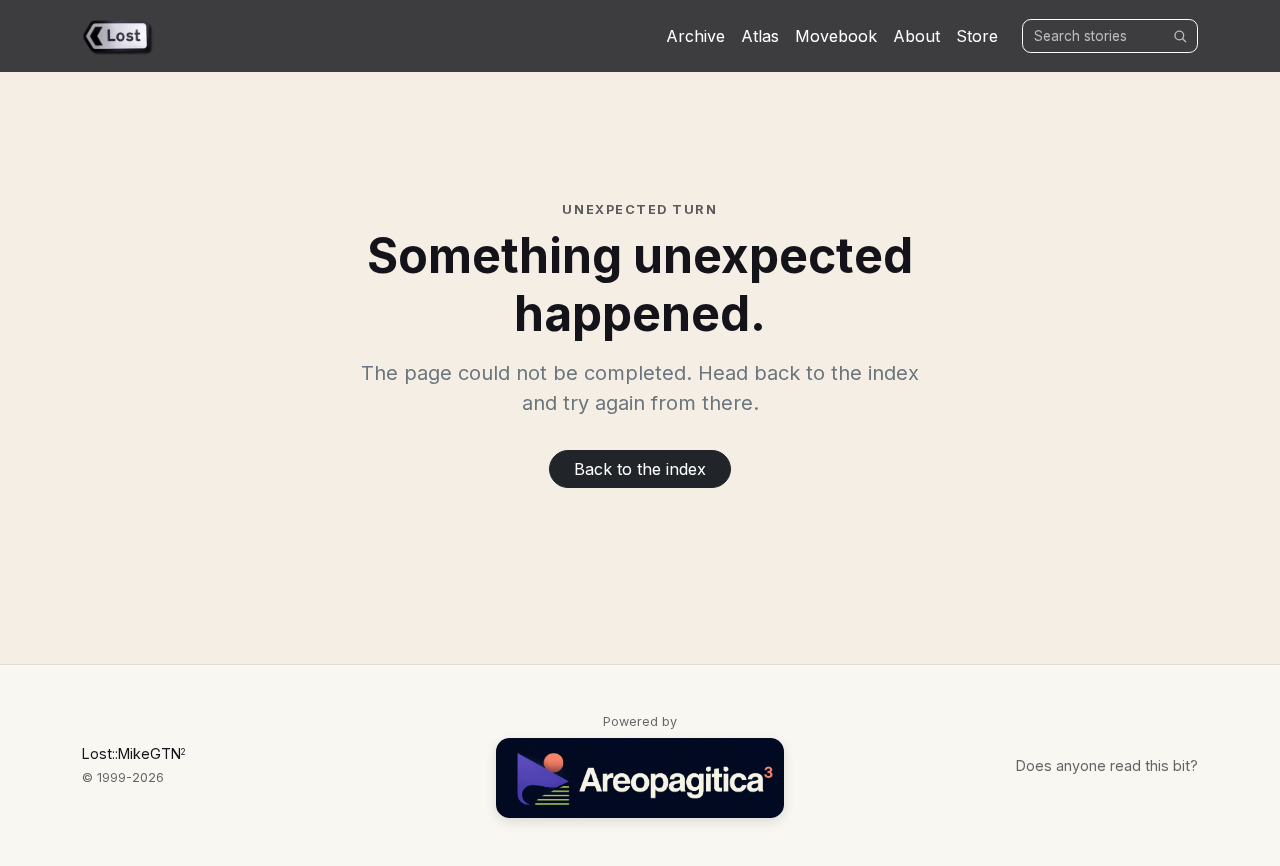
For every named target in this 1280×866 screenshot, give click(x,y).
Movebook (836, 36)
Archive (695, 36)
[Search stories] (1180, 36)
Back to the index (640, 469)
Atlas (760, 36)
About (916, 36)
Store (977, 36)
